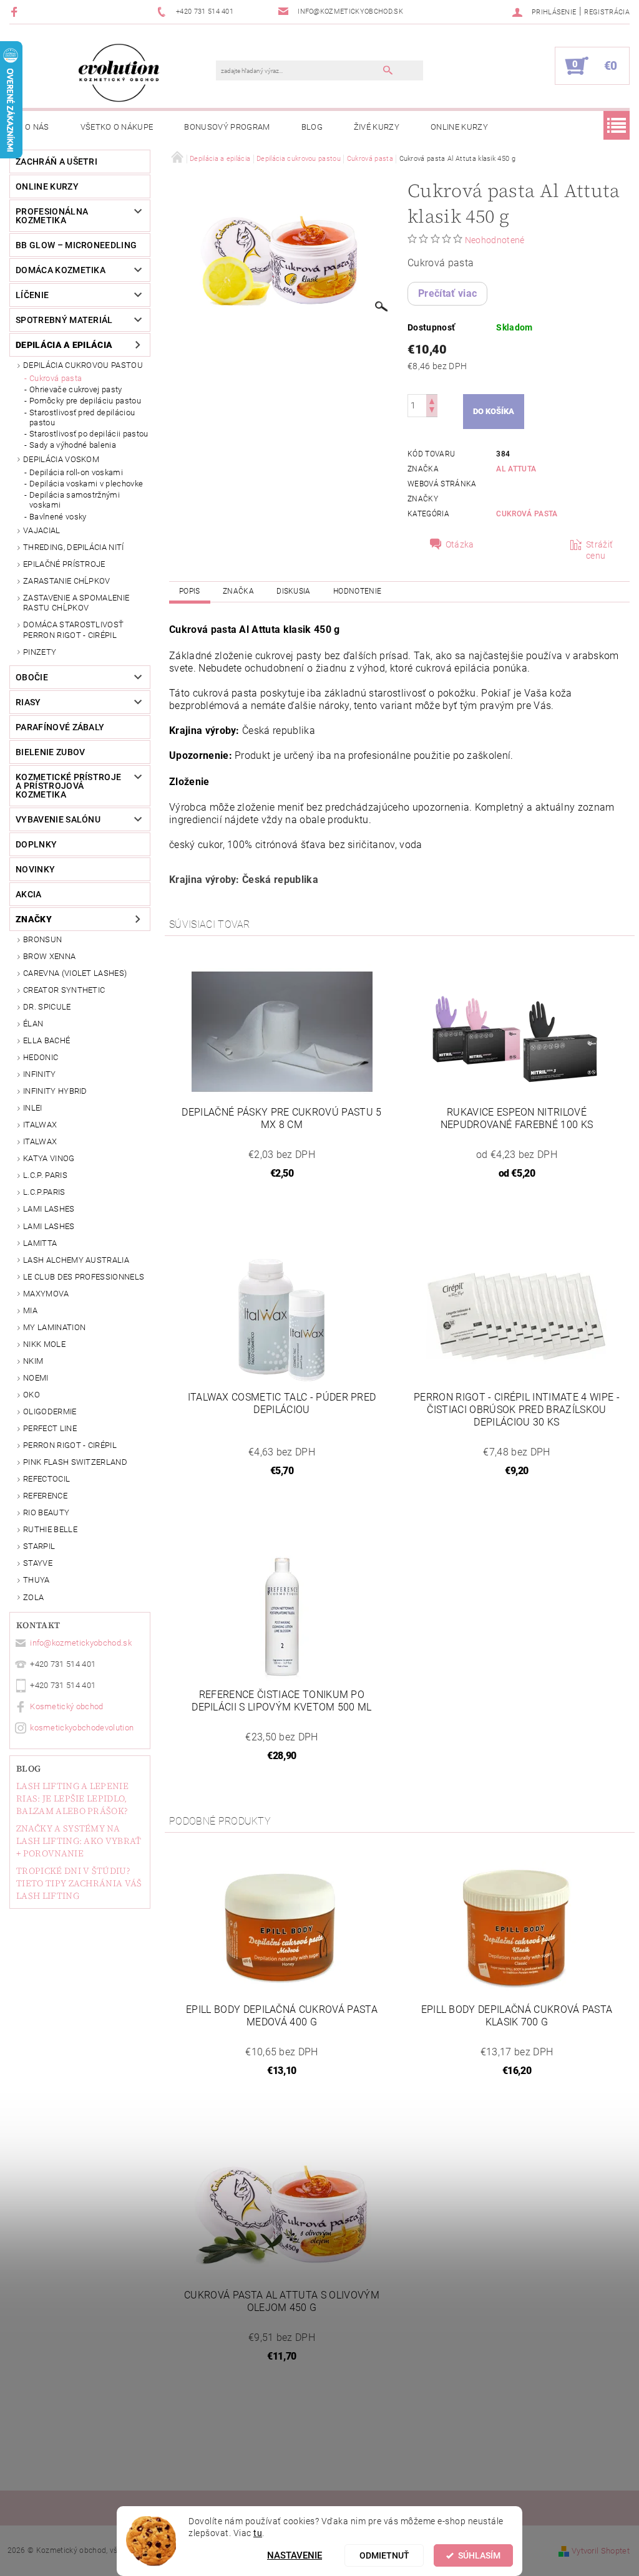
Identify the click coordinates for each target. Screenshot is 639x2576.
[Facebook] (16, 12)
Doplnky (36, 844)
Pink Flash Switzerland (75, 1462)
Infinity (40, 1074)
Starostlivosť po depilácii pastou (89, 434)
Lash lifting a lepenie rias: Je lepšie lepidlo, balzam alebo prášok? (72, 1798)
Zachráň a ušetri (56, 162)
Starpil (39, 1546)
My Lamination (54, 1327)
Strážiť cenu (599, 550)
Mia (30, 1310)
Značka (238, 591)
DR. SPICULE (47, 1007)
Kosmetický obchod (66, 1706)
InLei (33, 1108)
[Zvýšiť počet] (432, 400)
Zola (33, 1597)
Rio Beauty (46, 1512)
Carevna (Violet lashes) (75, 973)
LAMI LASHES (49, 1209)
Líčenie (32, 295)
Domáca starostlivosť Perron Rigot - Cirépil (73, 630)
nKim (33, 1361)
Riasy (28, 702)
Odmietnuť (384, 2555)
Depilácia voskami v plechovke (86, 484)
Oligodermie (50, 1411)
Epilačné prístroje (64, 564)
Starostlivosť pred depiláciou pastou (82, 417)
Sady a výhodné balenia (73, 445)
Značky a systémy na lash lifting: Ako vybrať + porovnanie (79, 1841)
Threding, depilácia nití (74, 547)
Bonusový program (227, 127)
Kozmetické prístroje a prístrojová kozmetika (68, 786)
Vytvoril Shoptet (601, 2551)
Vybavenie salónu (58, 819)
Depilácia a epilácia (64, 345)
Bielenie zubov (50, 752)
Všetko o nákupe (117, 127)
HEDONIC (41, 1057)
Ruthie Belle (50, 1529)
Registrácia (607, 12)
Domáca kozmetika (61, 270)
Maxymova (46, 1294)
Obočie (32, 677)
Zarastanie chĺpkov (67, 581)
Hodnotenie (357, 591)
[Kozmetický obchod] (119, 72)
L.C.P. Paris (45, 1175)
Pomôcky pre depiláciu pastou (85, 401)
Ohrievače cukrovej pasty (76, 389)
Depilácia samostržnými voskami (75, 500)
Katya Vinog (49, 1158)
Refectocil (46, 1479)
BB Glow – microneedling (76, 245)
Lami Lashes (49, 1226)
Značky (34, 919)
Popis (190, 591)
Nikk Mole (44, 1344)
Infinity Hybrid (55, 1091)
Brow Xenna (49, 956)
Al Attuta (516, 469)
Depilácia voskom (61, 459)
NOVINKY (35, 869)
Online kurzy (459, 127)
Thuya (37, 1580)
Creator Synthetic (64, 990)
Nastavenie (295, 2555)
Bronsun (42, 939)
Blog (312, 127)
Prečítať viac (447, 293)
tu (258, 2533)
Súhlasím (479, 2555)
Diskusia (294, 591)
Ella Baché (46, 1040)
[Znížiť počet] (432, 411)
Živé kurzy (377, 127)
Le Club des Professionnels (84, 1277)
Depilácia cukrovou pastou (83, 365)
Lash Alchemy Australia (76, 1260)
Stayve (38, 1563)
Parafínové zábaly (60, 727)
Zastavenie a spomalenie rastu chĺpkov (76, 603)
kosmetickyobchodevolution (82, 1728)
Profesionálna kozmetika (52, 216)
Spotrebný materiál (64, 320)
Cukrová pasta (56, 378)
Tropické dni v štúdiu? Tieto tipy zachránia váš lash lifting (79, 1883)
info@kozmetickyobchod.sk (81, 1643)
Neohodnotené (495, 240)
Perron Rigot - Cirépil (70, 1445)
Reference (45, 1496)
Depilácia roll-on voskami (76, 472)
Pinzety (40, 652)
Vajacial (42, 530)
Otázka (460, 544)
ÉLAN (33, 1024)
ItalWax (40, 1125)
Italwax (40, 1141)
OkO (32, 1395)
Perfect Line (50, 1428)
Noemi (36, 1378)
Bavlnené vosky (58, 517)
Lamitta (40, 1243)
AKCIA (29, 894)
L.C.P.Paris (44, 1192)
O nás (37, 127)
